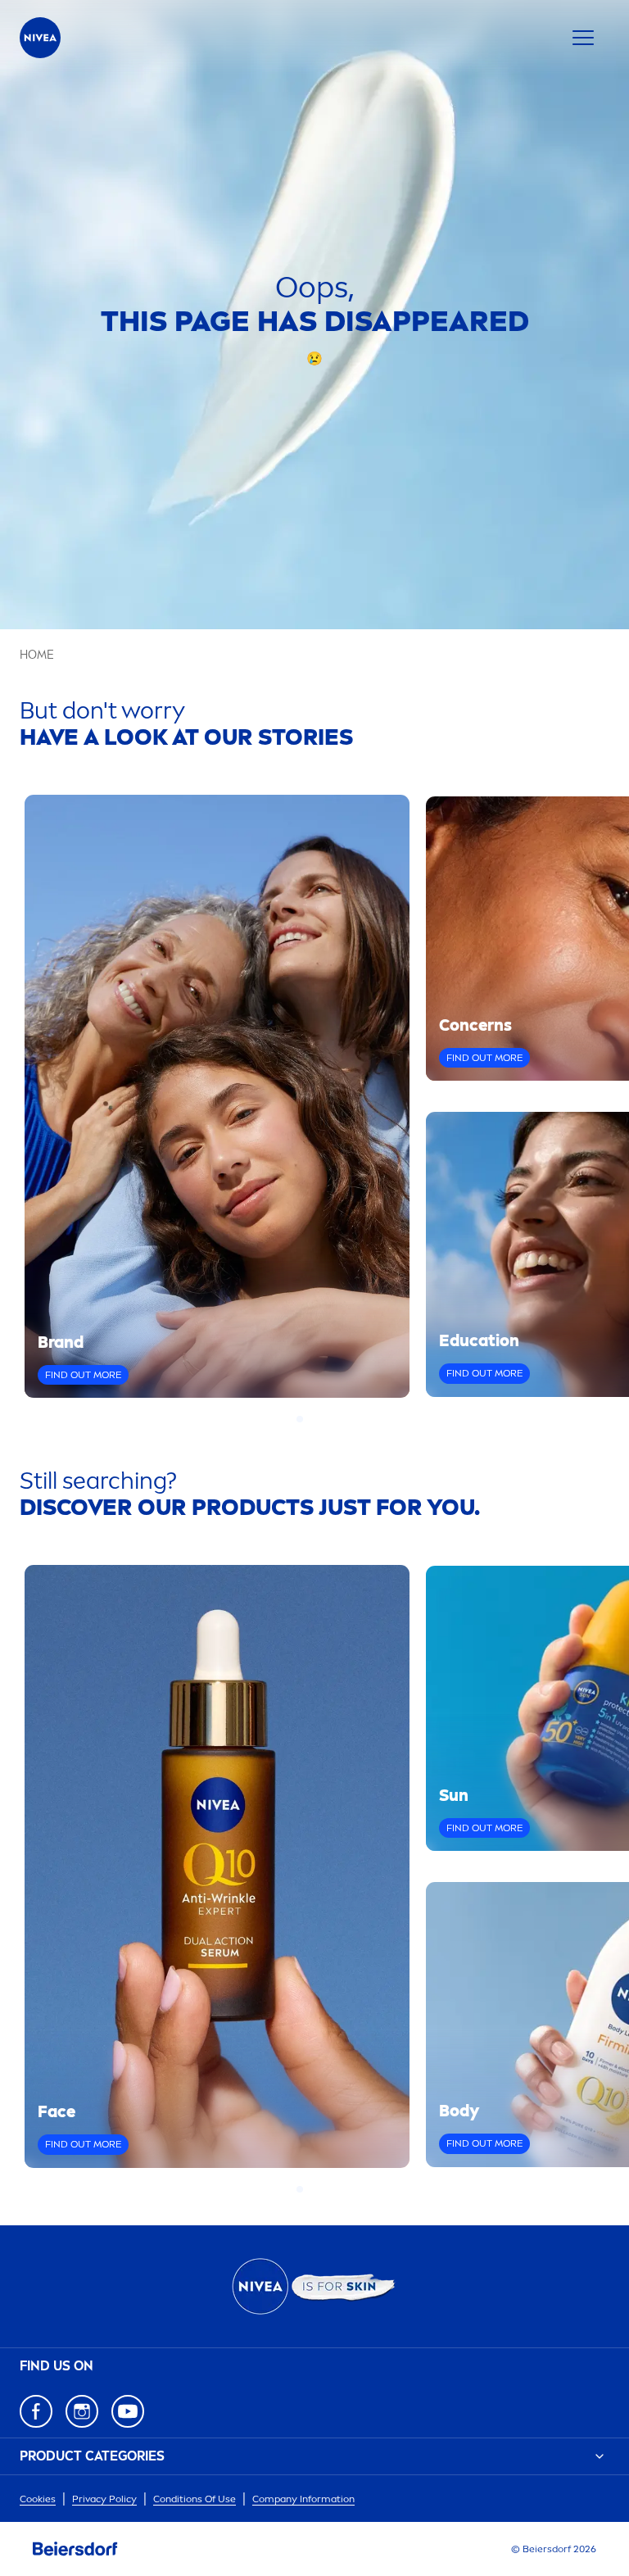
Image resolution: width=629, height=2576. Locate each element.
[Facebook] (36, 2411)
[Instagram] (82, 2411)
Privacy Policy (104, 2499)
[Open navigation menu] (583, 38)
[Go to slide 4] (329, 1419)
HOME (37, 655)
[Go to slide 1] (300, 1419)
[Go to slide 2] (310, 1419)
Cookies (38, 2499)
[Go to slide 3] (319, 1419)
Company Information (303, 2499)
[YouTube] (128, 2411)
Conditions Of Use (195, 2499)
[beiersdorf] (75, 2549)
